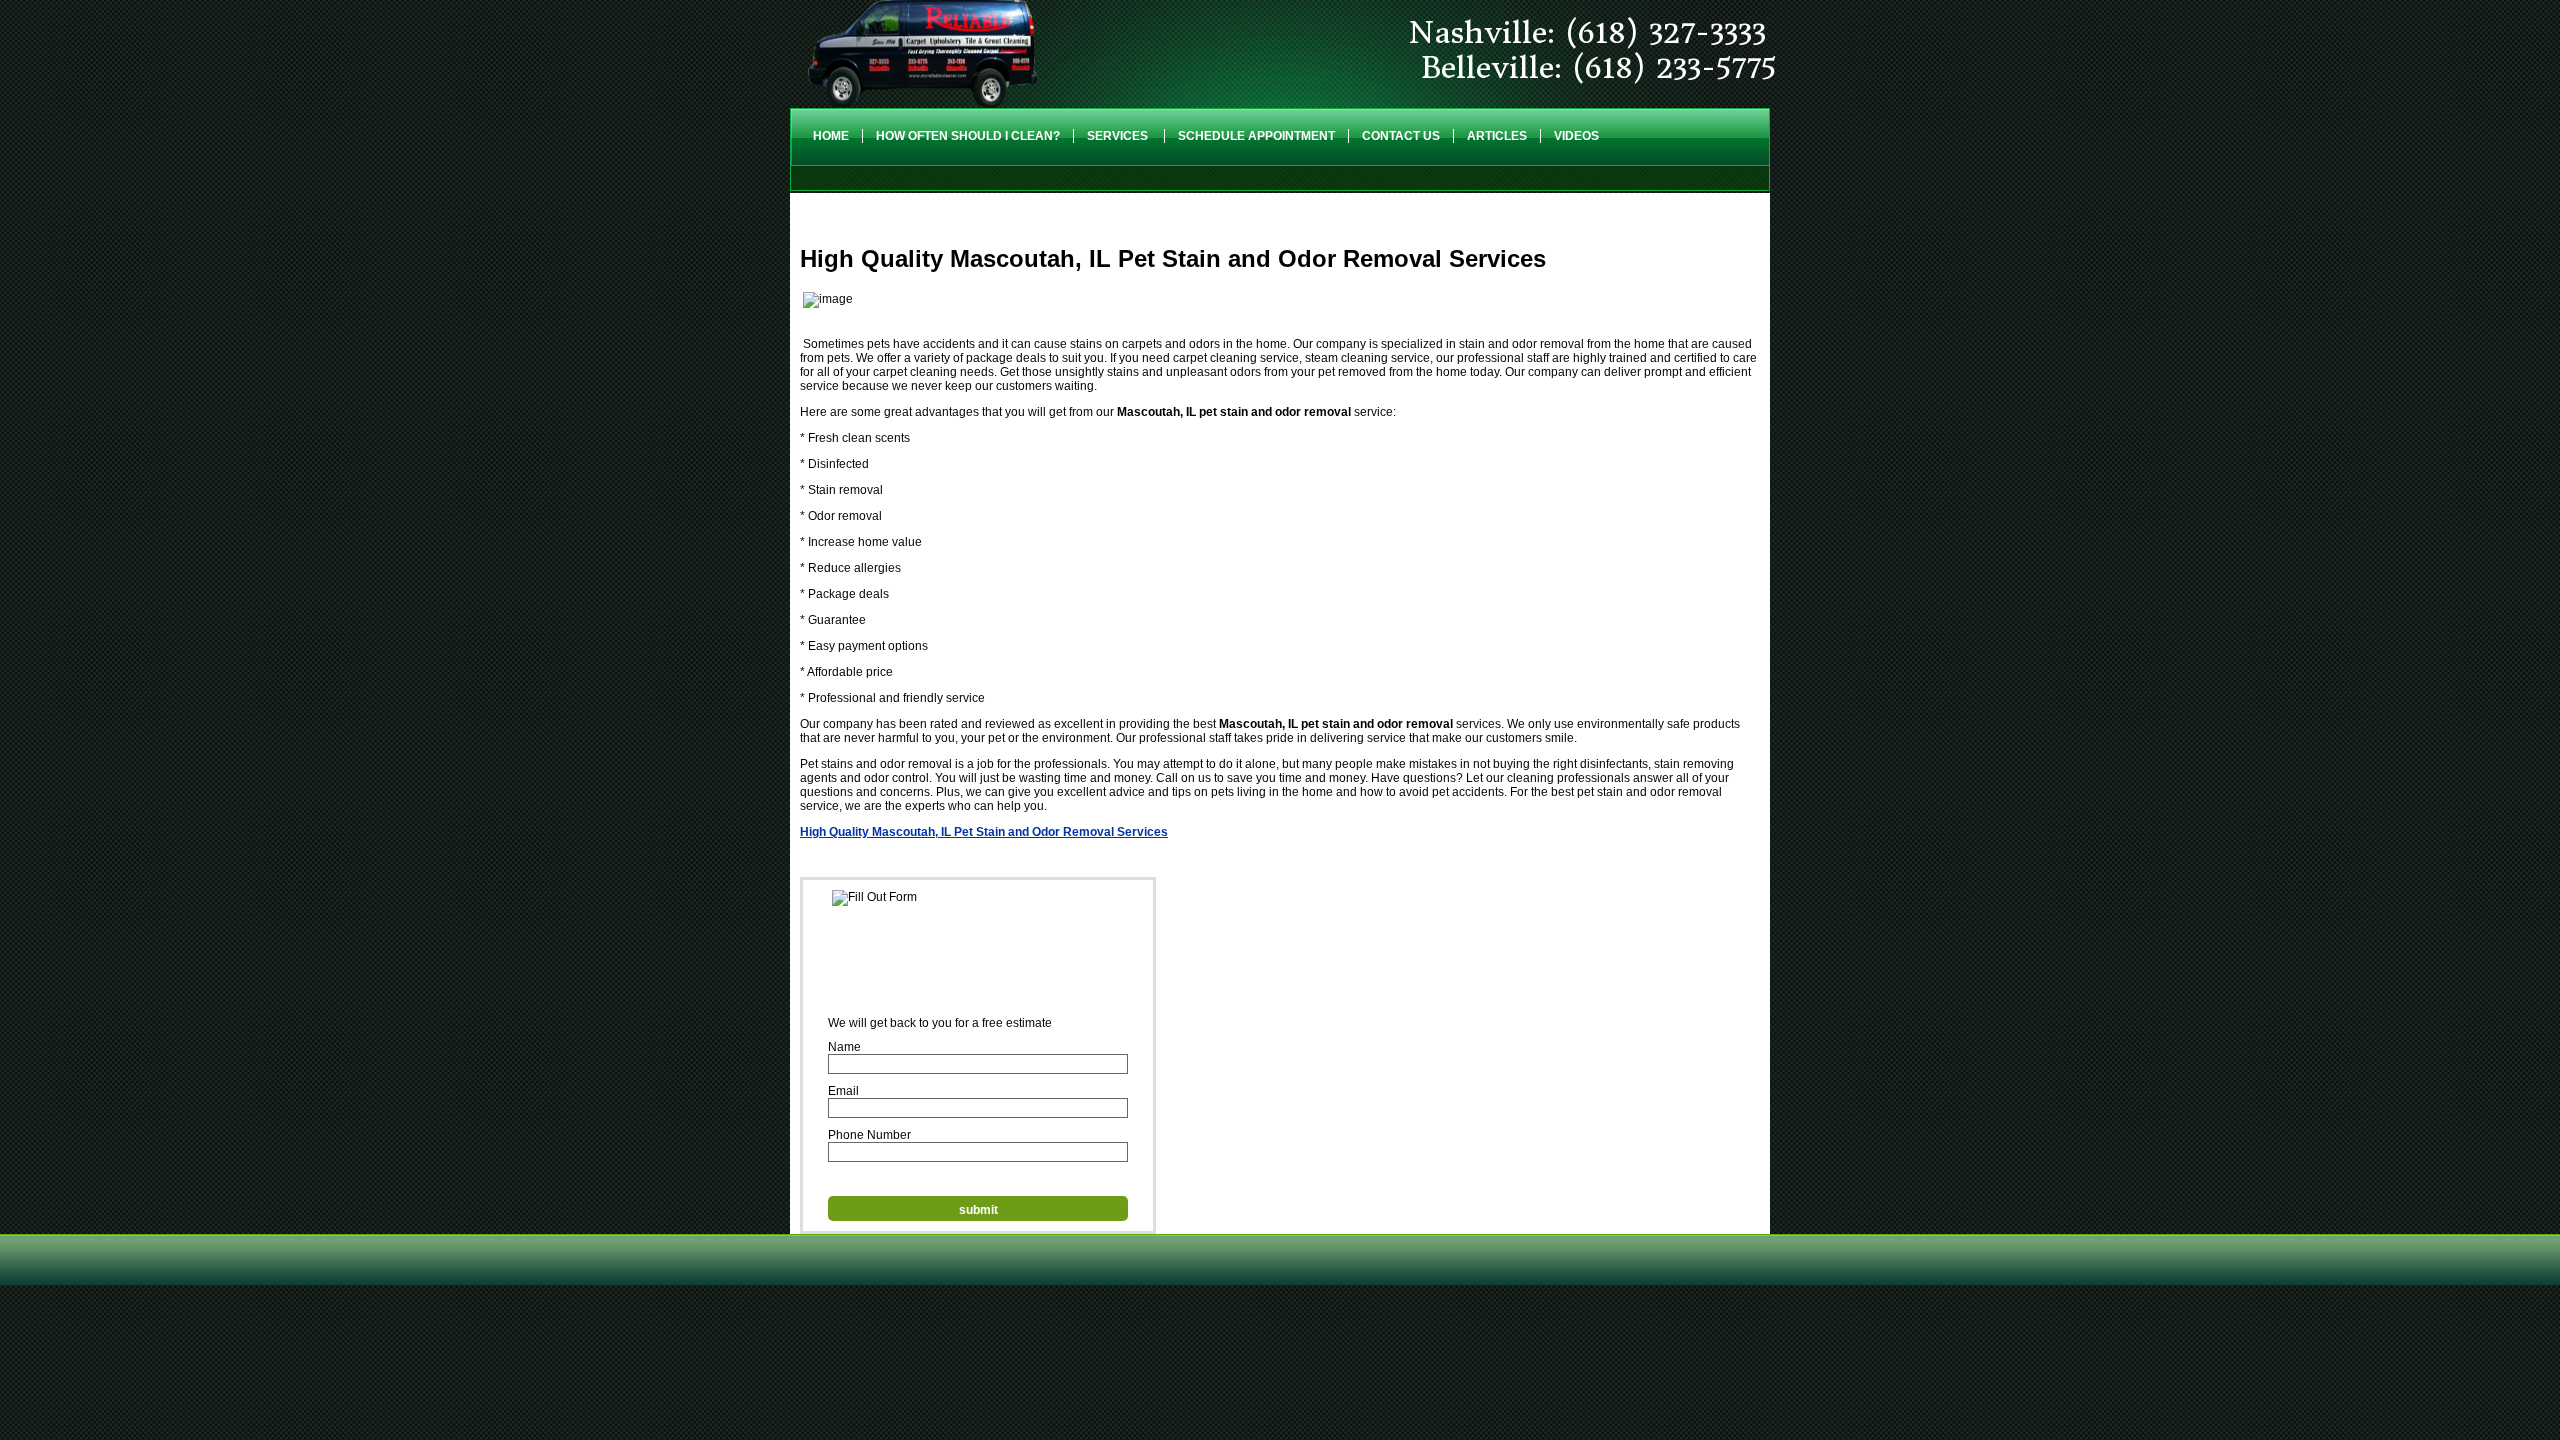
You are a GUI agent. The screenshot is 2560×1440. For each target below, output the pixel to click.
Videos (1576, 136)
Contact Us (1401, 136)
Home (831, 136)
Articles (1497, 136)
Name (844, 1047)
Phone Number (869, 1135)
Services (1119, 136)
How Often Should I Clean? (968, 136)
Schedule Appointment (1256, 136)
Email (843, 1091)
